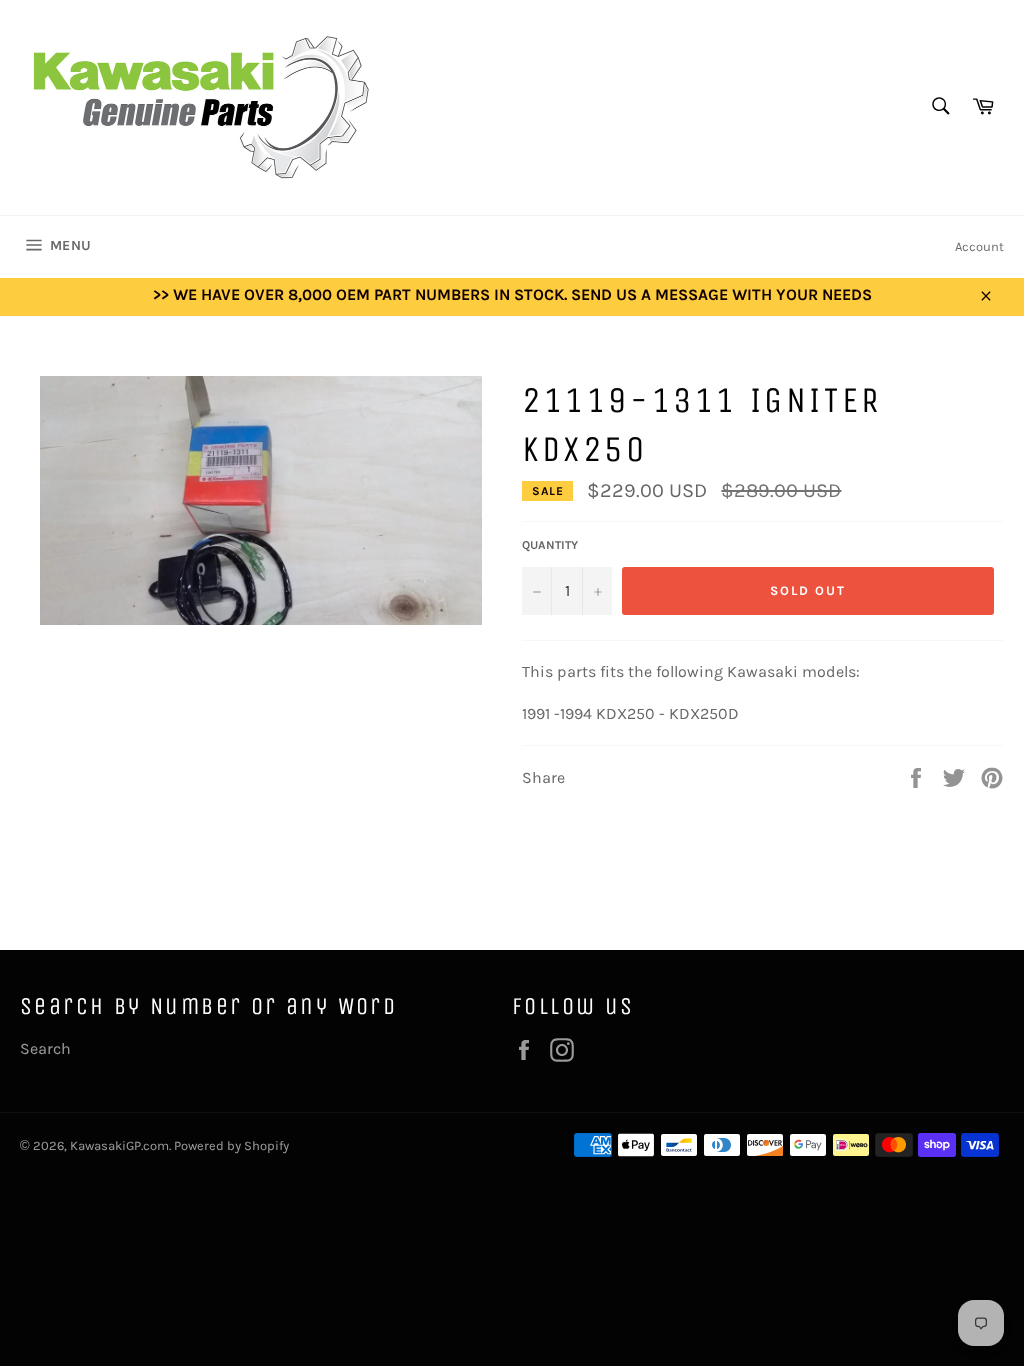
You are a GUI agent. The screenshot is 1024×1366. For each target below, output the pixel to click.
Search (45, 1048)
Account (979, 246)
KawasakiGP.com (119, 1145)
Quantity (550, 545)
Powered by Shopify (231, 1145)
